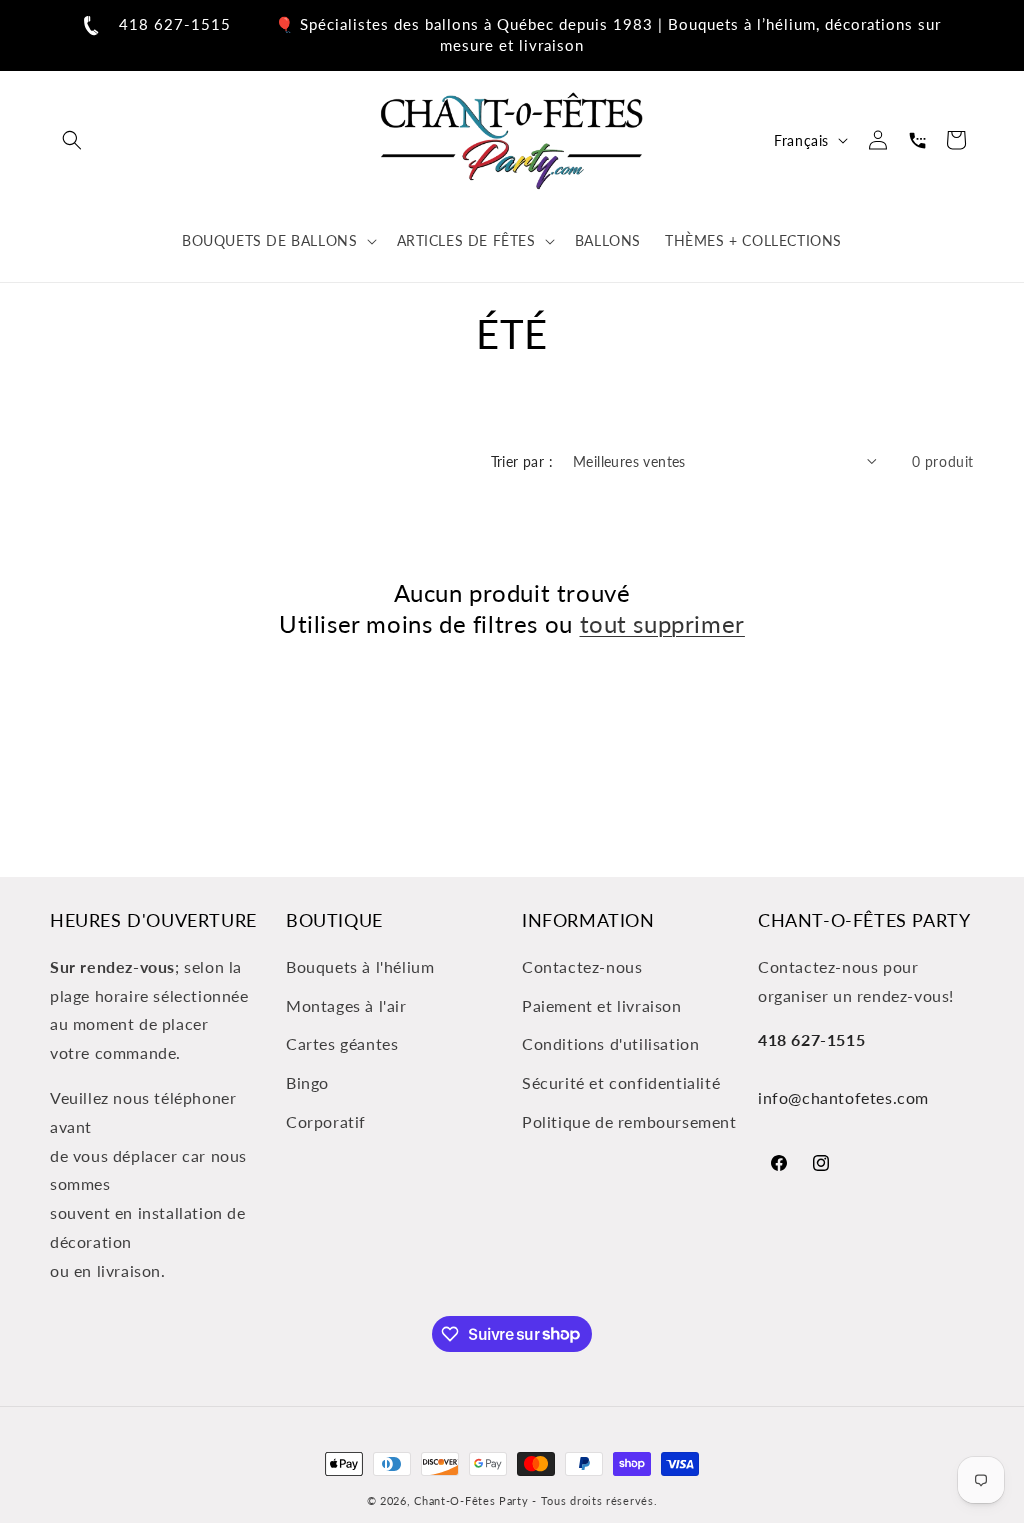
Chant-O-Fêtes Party (471, 1500)
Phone (917, 140)
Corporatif (326, 1121)
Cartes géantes (342, 1043)
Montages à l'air (346, 1005)
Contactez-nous (582, 966)
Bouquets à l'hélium (360, 966)
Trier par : (522, 461)
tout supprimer (662, 623)
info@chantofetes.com (843, 1097)
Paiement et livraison (602, 1005)
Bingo (307, 1082)
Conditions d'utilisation (610, 1043)
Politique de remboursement (629, 1121)
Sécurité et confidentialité (621, 1082)
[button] (72, 140)
